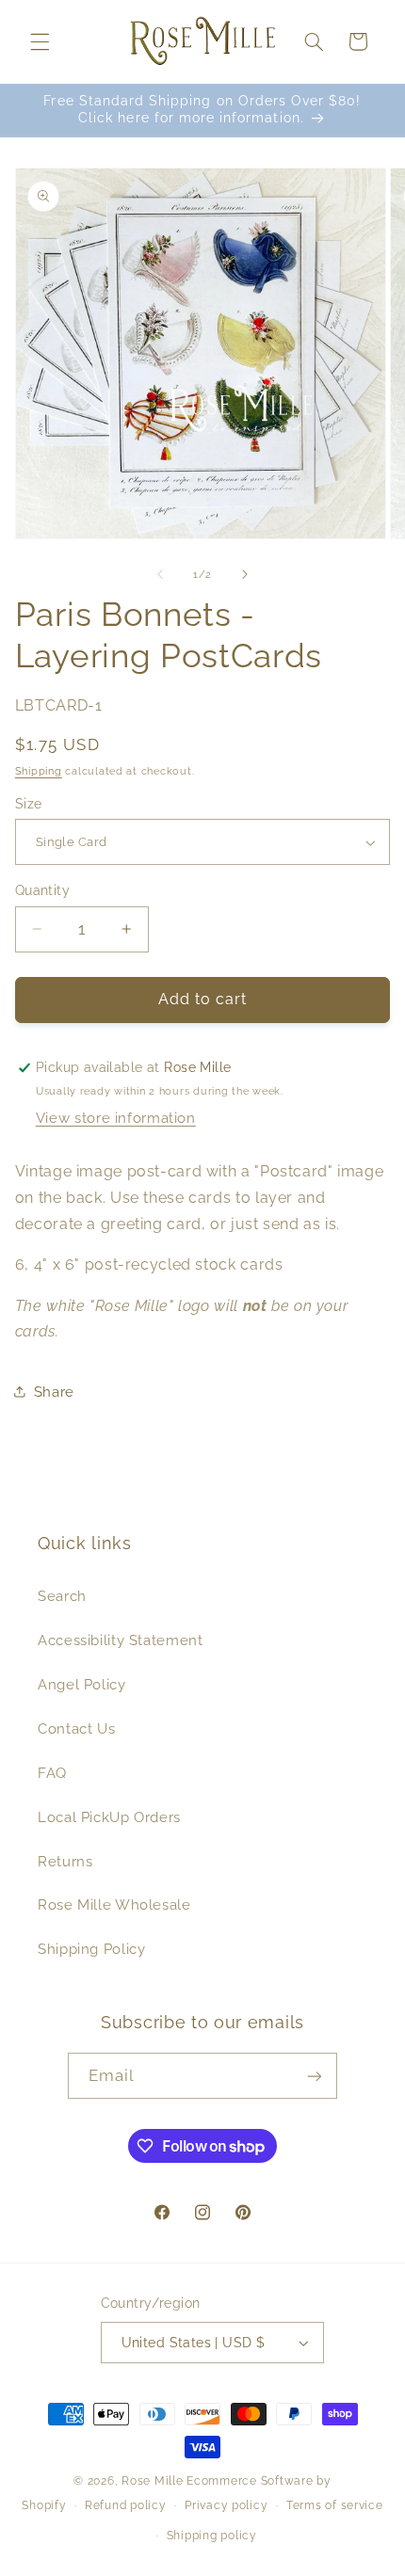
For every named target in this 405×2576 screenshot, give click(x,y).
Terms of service (335, 2505)
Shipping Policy (91, 1949)
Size (29, 804)
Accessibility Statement (121, 1640)
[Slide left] (160, 574)
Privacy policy (226, 2505)
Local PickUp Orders (109, 1817)
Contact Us (76, 1728)
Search (62, 1596)
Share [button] (54, 1392)
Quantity (42, 890)
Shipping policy (212, 2536)
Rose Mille (152, 2481)
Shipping (39, 771)
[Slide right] (245, 574)
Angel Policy (82, 1684)
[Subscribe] (315, 2076)
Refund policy (126, 2505)
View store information (116, 1118)
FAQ (52, 1773)
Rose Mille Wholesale (114, 1904)
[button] (40, 41)
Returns (65, 1861)
